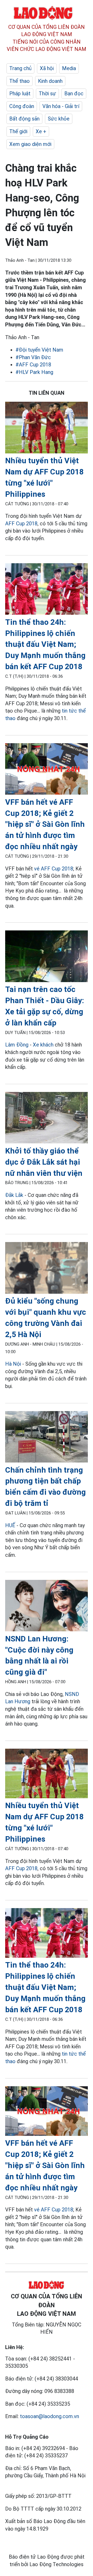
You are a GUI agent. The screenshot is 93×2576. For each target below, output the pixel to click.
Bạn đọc (74, 93)
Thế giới (18, 131)
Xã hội (47, 68)
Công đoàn (22, 106)
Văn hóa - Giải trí (61, 106)
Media (69, 68)
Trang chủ (20, 68)
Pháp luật (20, 93)
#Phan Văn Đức (33, 357)
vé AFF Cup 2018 (54, 869)
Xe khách (43, 1045)
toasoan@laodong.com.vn (49, 2416)
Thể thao (20, 81)
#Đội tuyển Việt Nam (39, 350)
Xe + (41, 131)
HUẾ (10, 1525)
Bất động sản (24, 119)
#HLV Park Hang (34, 372)
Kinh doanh (50, 81)
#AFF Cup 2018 (33, 365)
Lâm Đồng (17, 1045)
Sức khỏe (59, 119)
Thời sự (47, 93)
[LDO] (47, 428)
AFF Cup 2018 (21, 524)
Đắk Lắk (14, 1195)
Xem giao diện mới (30, 144)
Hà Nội (13, 1364)
